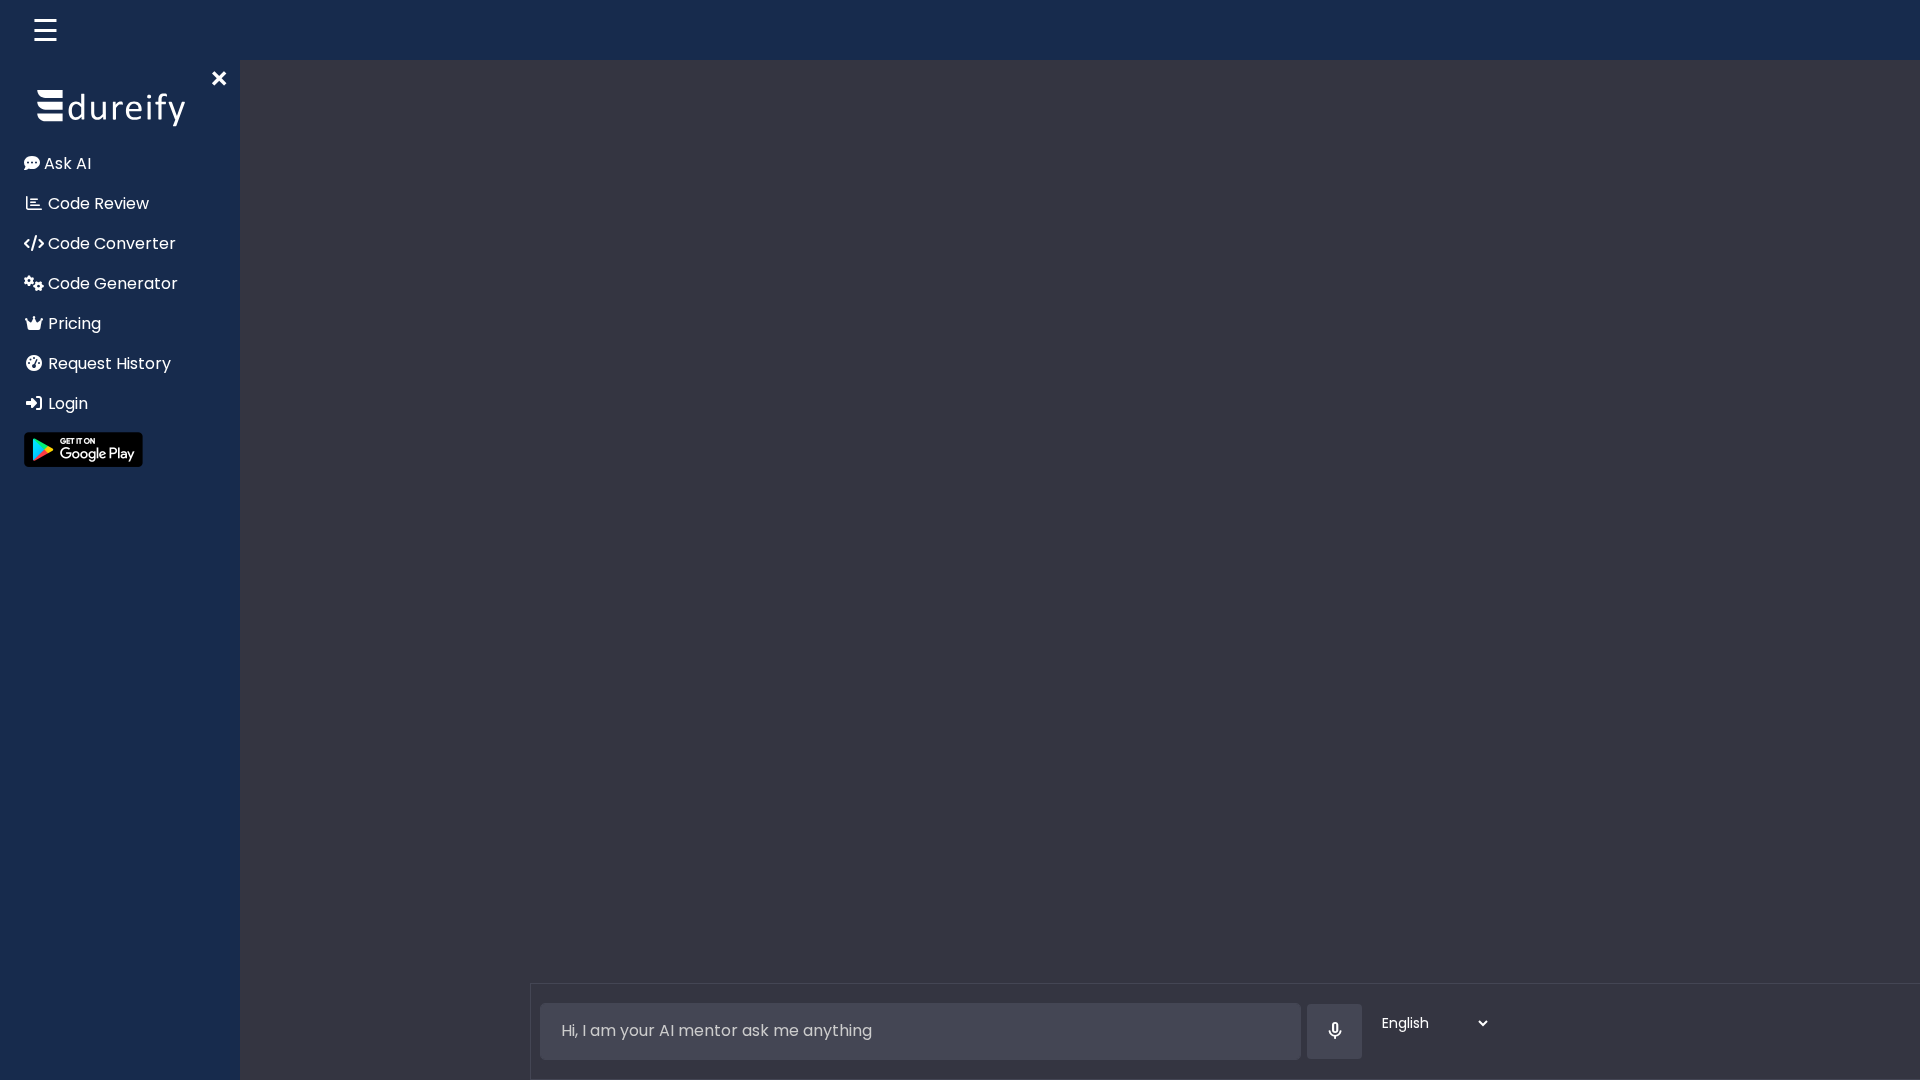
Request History (107, 363)
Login (66, 403)
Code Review (96, 203)
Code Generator (111, 283)
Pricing (72, 323)
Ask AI (65, 163)
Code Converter (110, 243)
